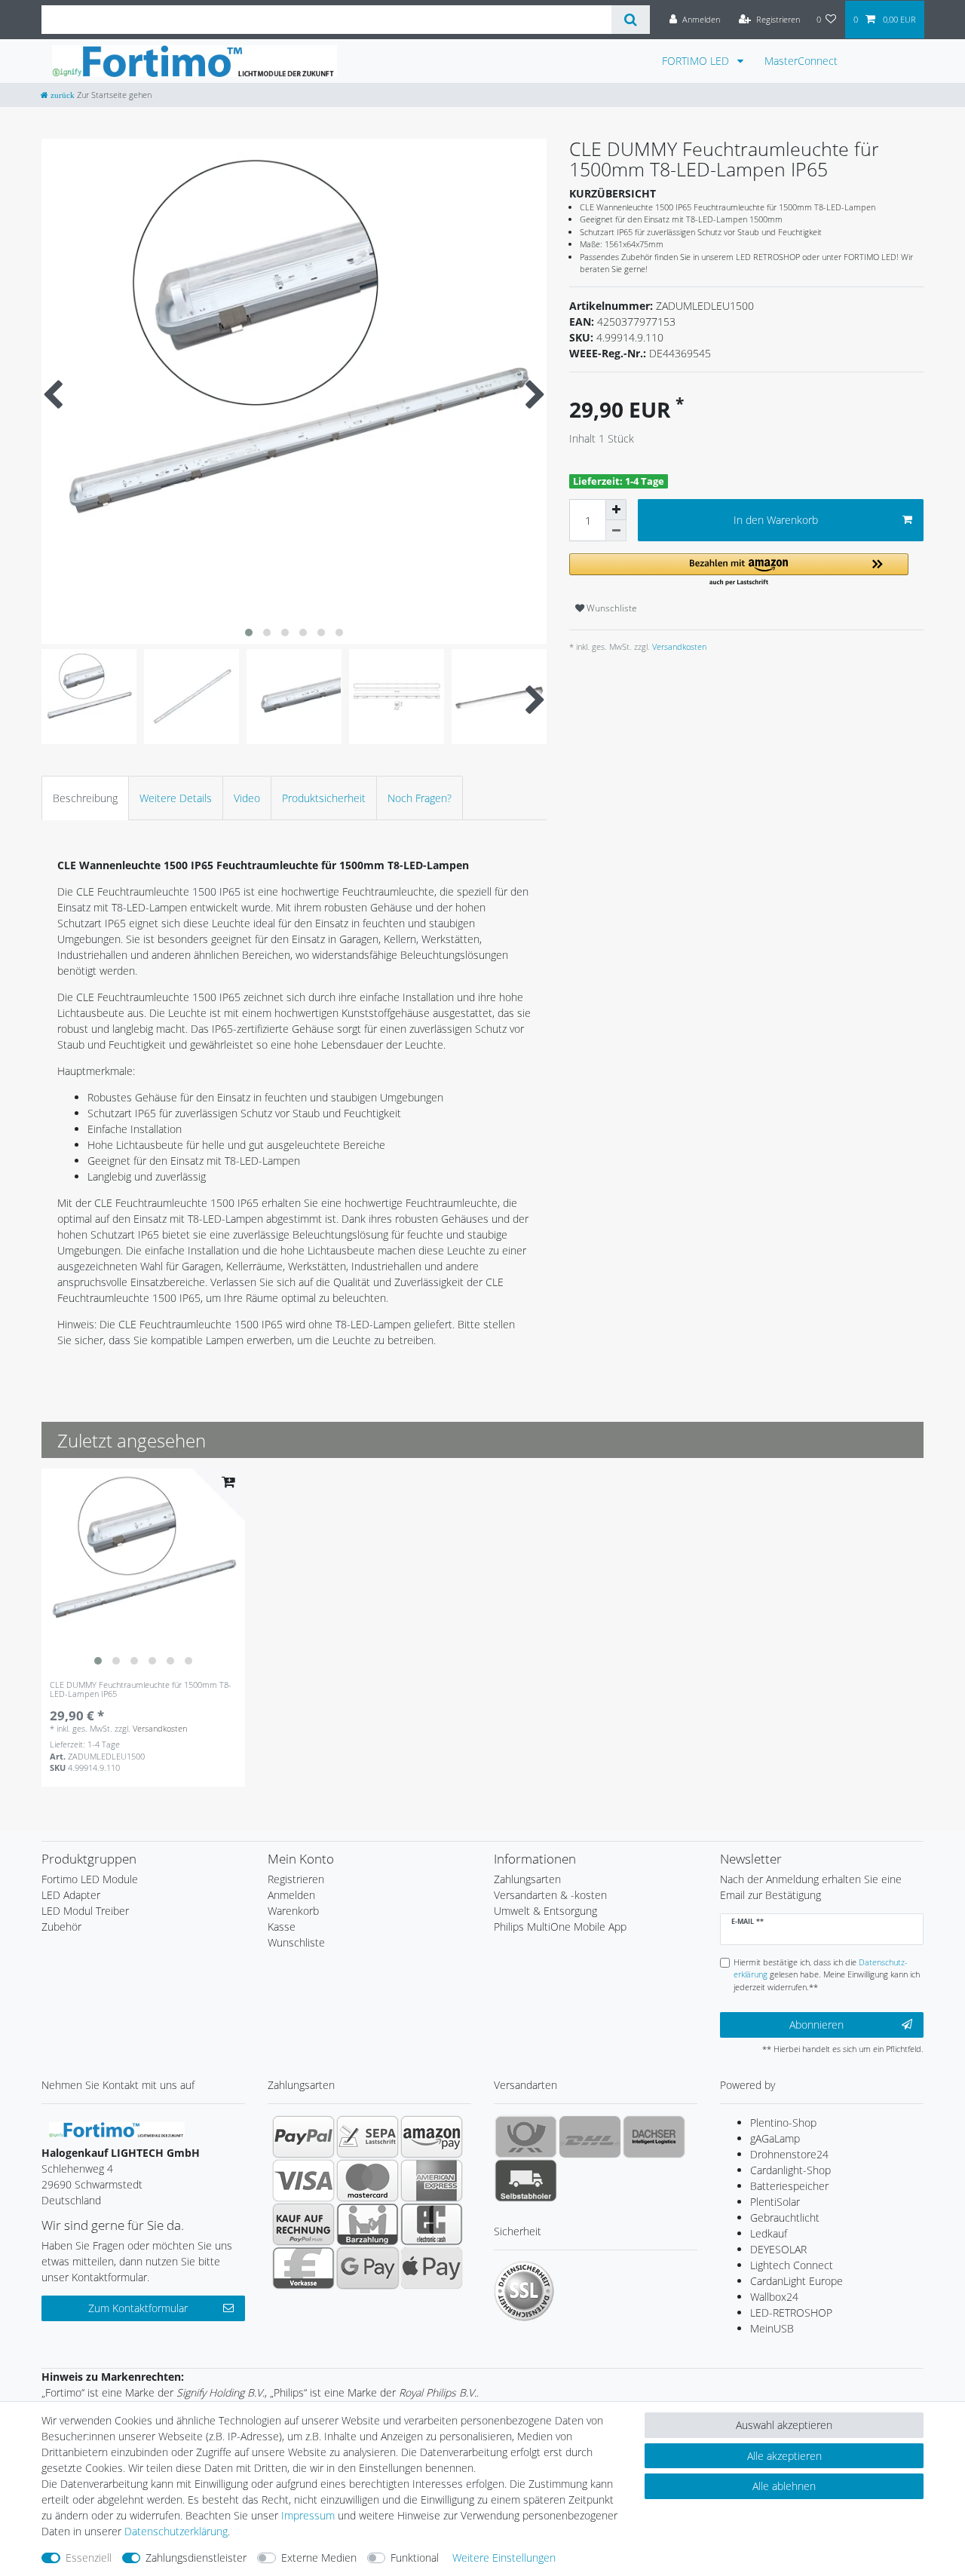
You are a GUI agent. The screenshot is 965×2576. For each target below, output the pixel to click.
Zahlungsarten (527, 1879)
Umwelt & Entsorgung (545, 1911)
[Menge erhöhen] (616, 510)
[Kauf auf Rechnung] (303, 2224)
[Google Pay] (368, 2268)
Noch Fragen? (420, 798)
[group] (143, 1570)
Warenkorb (293, 1911)
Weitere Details (176, 798)
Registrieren (296, 1879)
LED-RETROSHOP (791, 2313)
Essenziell (89, 2558)
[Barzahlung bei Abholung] (368, 2224)
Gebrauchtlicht (785, 2218)
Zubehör (61, 1927)
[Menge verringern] (616, 531)
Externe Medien (319, 2558)
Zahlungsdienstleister (196, 2558)
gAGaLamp (775, 2138)
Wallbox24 (774, 2297)
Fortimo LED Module (90, 1879)
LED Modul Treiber (85, 1911)
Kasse (282, 1927)
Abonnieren (816, 2025)
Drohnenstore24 (789, 2154)
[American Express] (432, 2180)
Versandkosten (678, 646)
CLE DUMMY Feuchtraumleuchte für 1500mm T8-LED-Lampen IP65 (141, 1690)
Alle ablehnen (784, 2486)
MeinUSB (772, 2328)
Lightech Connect (792, 2265)
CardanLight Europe (797, 2281)
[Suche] (631, 20)
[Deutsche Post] (526, 2136)
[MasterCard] (368, 2180)
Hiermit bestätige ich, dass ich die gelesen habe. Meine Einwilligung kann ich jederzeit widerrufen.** (827, 1975)
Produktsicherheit (324, 798)
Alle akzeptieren (784, 2456)
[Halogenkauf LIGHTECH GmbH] (117, 2128)
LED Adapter (71, 1895)
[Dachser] (654, 2136)
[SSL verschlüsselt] (524, 2291)
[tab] (85, 798)
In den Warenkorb (776, 520)
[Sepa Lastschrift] (368, 2136)
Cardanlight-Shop (790, 2170)
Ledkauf (769, 2233)
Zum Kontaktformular (138, 2308)
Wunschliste (611, 608)
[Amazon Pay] (432, 2136)
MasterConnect (801, 61)
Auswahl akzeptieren (784, 2425)
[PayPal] (303, 2136)
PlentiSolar (775, 2202)
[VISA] (303, 2180)
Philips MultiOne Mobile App (560, 1927)
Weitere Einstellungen (504, 2558)
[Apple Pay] (432, 2268)
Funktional (415, 2558)
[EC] (432, 2224)
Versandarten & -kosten (550, 1895)
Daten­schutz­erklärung (176, 2531)
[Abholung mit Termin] (526, 2180)
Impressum (308, 2515)
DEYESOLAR (778, 2249)
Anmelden (291, 1895)
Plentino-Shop (783, 2123)
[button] (739, 570)
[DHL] (590, 2136)
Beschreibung (85, 798)
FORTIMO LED (697, 61)
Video (247, 798)
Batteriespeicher (789, 2186)
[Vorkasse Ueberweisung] (303, 2268)
